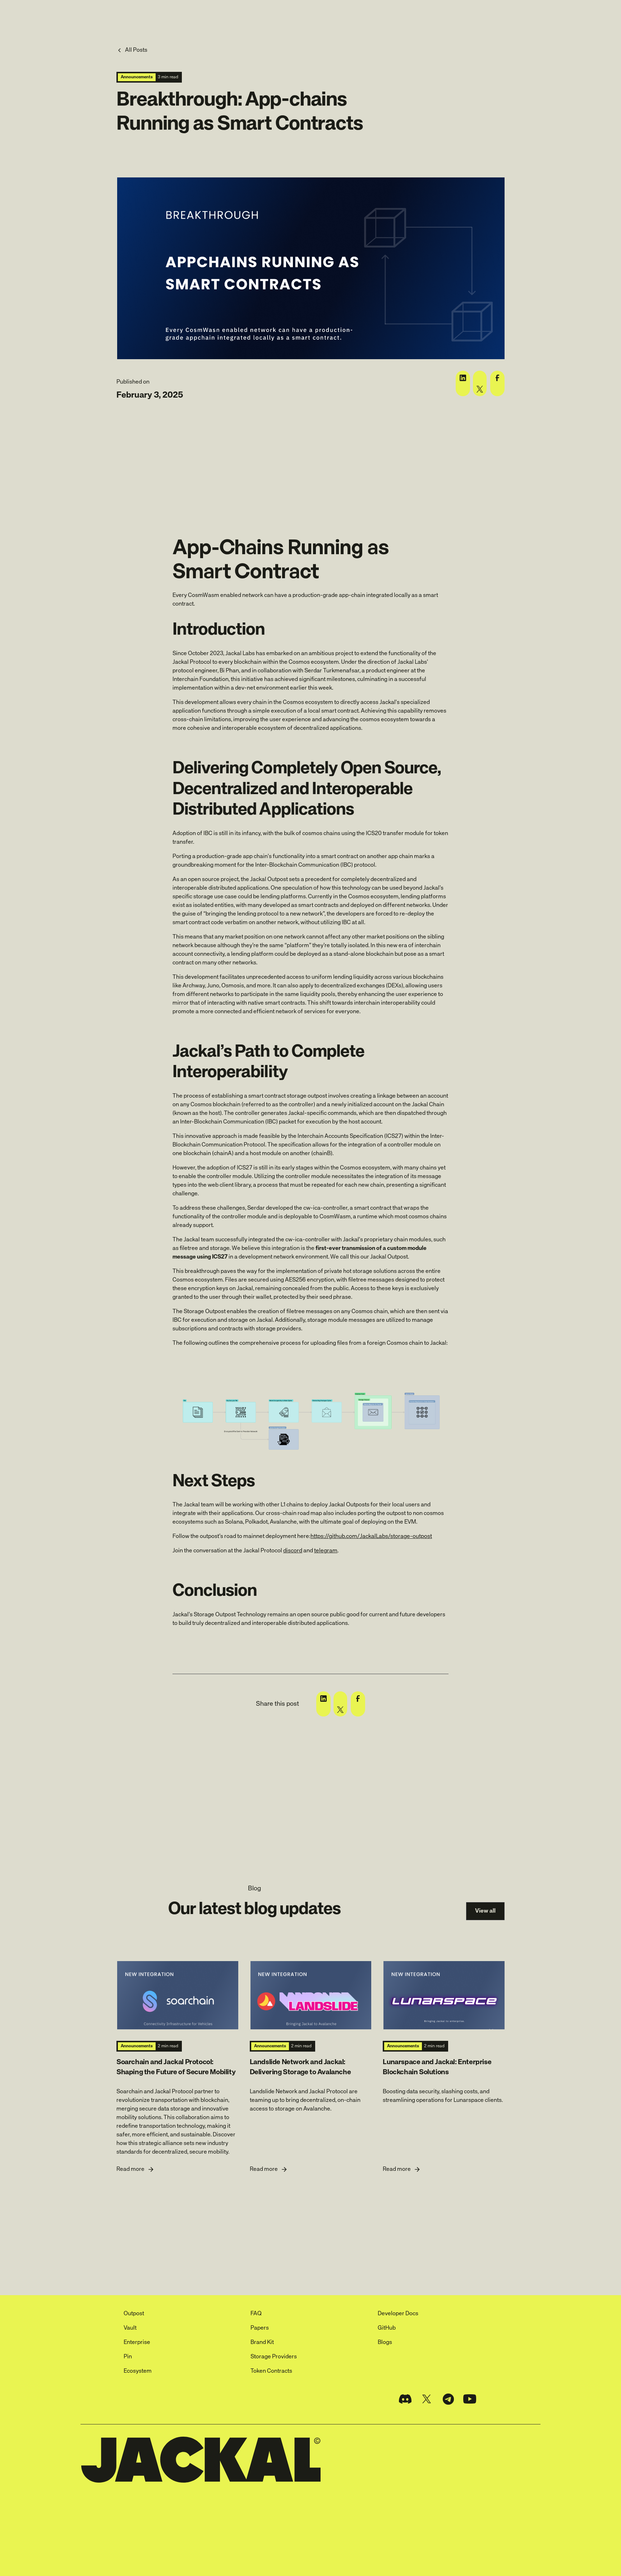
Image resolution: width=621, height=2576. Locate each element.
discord (293, 1551)
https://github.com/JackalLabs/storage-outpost (371, 1537)
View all (485, 1911)
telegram (326, 1551)
